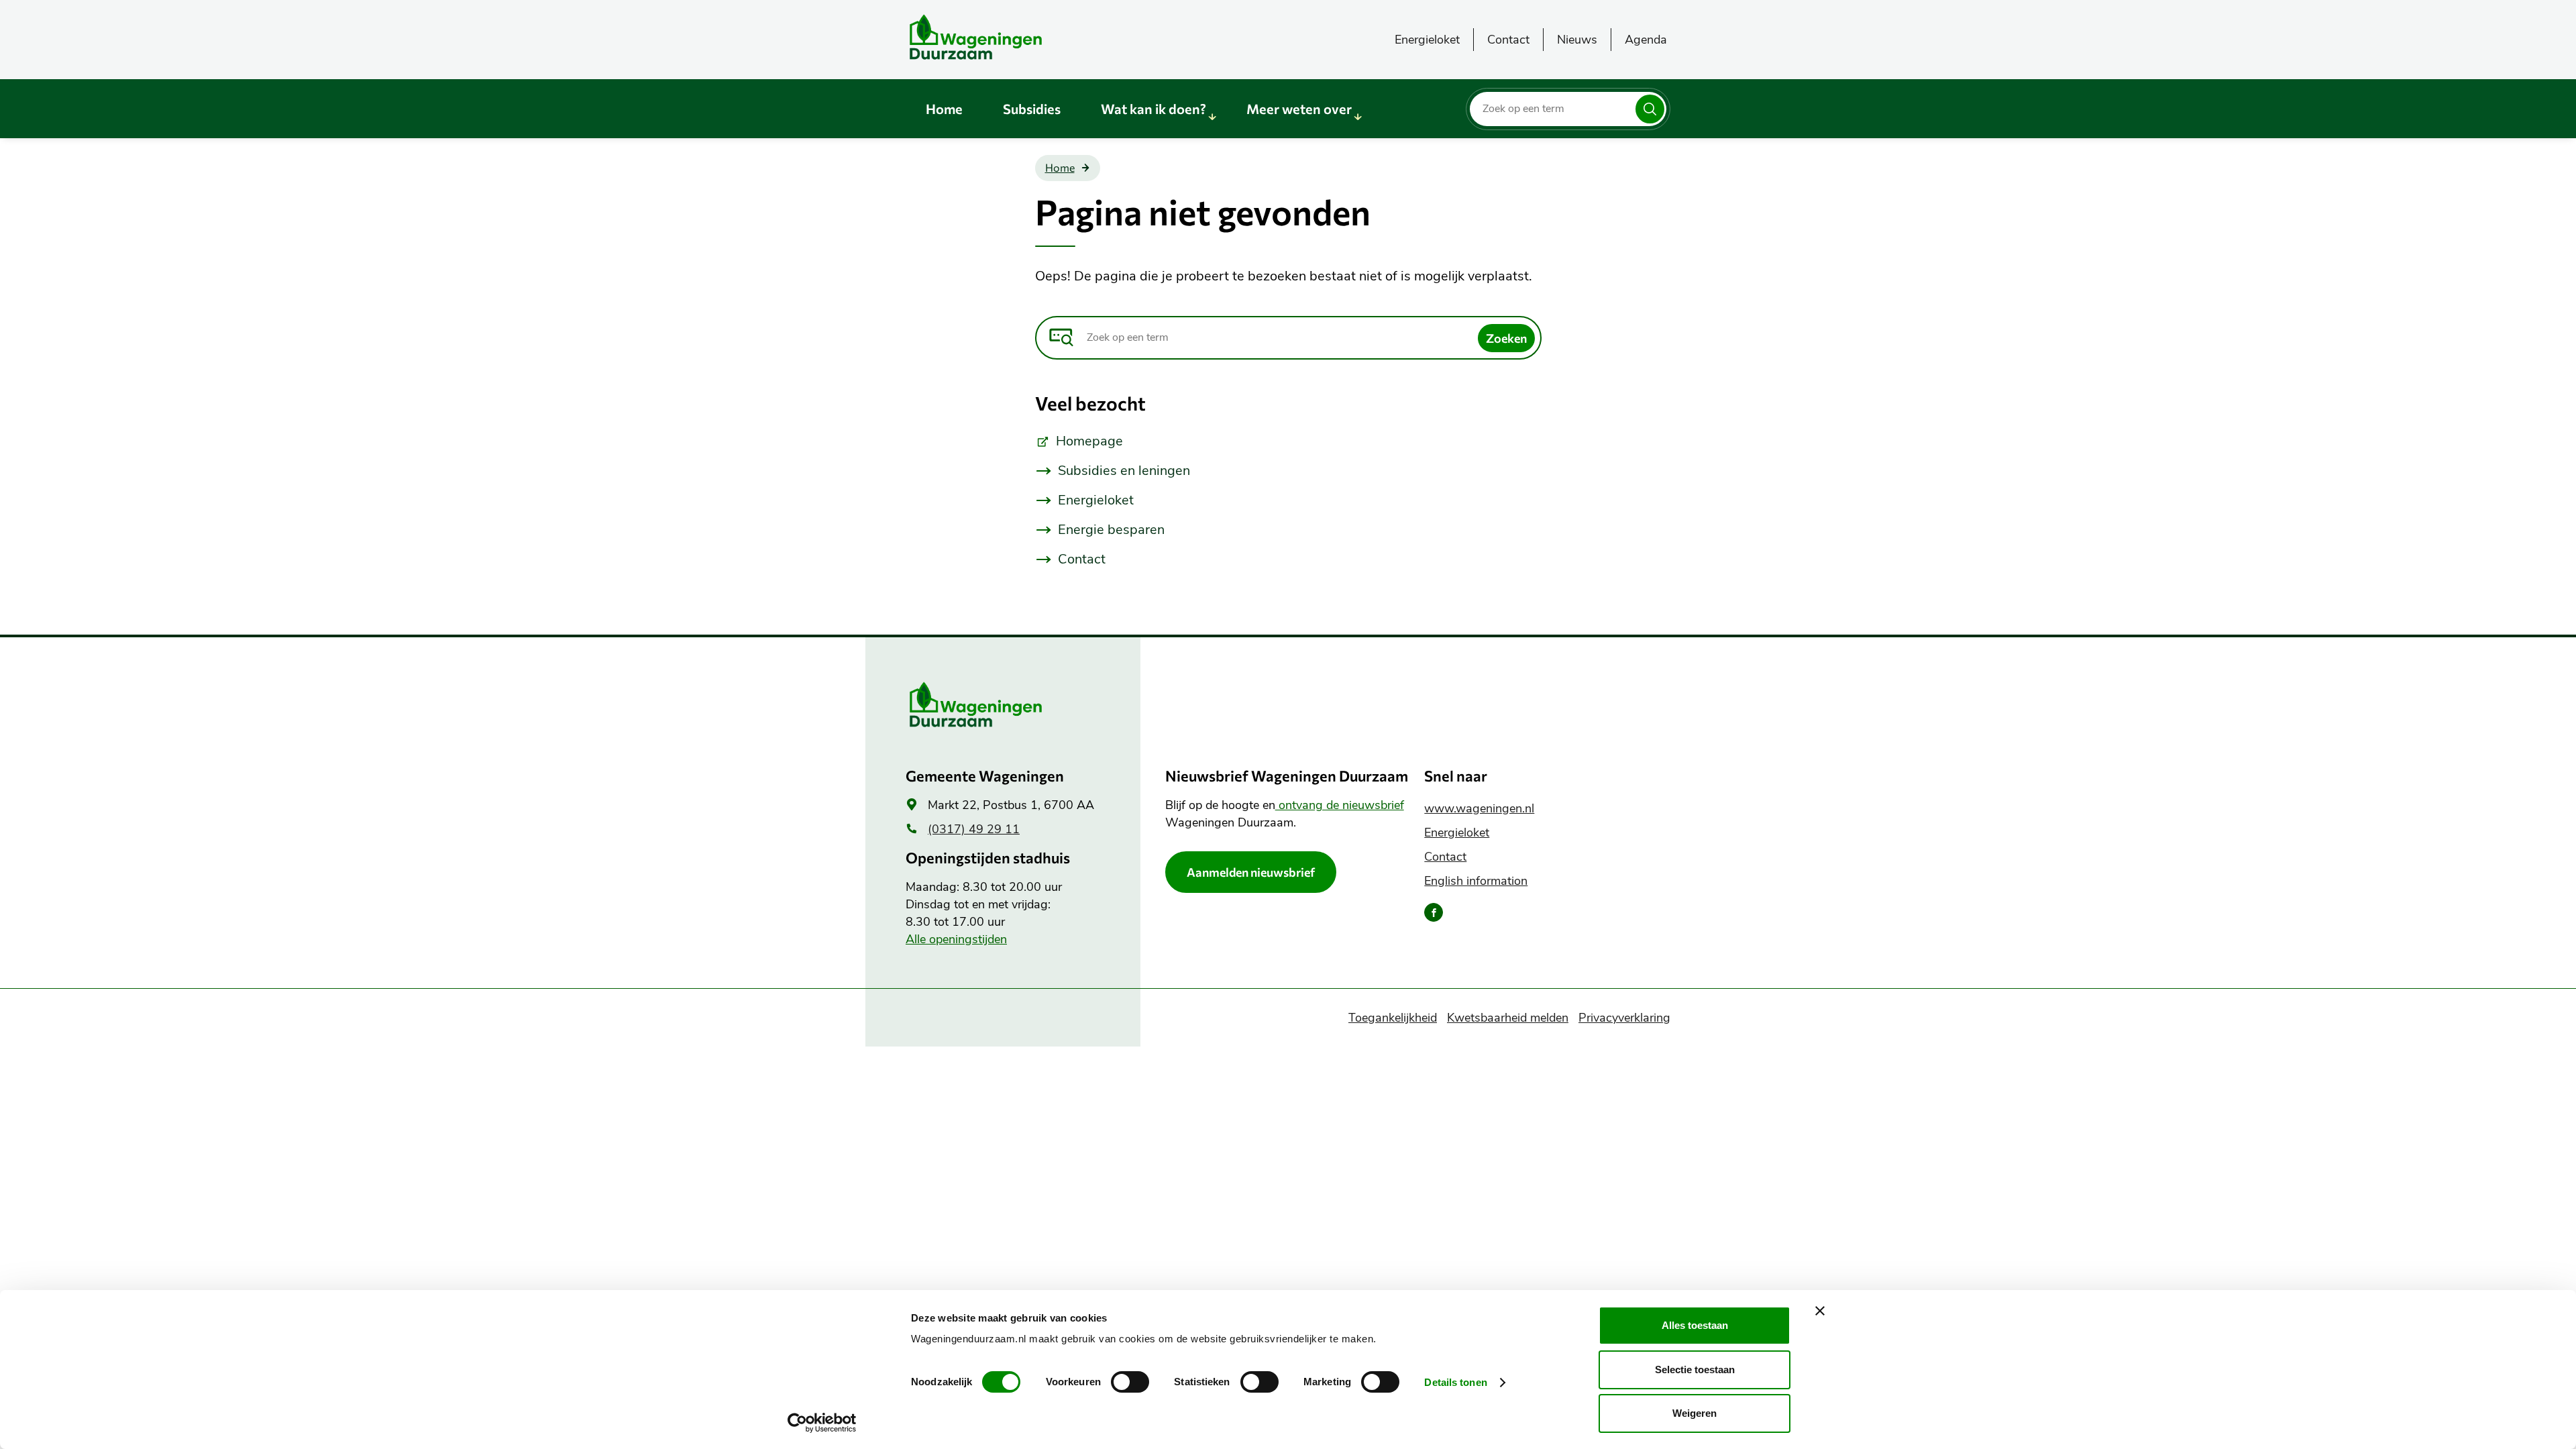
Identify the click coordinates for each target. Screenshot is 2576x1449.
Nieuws (1577, 40)
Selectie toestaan (1695, 1370)
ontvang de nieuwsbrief (1340, 805)
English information (1476, 881)
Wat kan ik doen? (1153, 109)
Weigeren (1695, 1413)
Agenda (1646, 40)
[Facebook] (1434, 912)
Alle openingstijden (956, 939)
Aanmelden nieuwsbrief (1251, 872)
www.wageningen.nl (1479, 808)
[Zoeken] (1650, 109)
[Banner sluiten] (1820, 1311)
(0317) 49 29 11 (974, 829)
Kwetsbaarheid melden (1508, 1018)
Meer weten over (1299, 109)
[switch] (1130, 1382)
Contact (1508, 40)
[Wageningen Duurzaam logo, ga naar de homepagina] (1006, 37)
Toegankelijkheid (1393, 1018)
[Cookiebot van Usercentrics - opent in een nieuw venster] (822, 1423)
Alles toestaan (1695, 1325)
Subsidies (1032, 109)
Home (944, 109)
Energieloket (1427, 40)
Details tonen (1455, 1382)
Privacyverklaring (1624, 1018)
